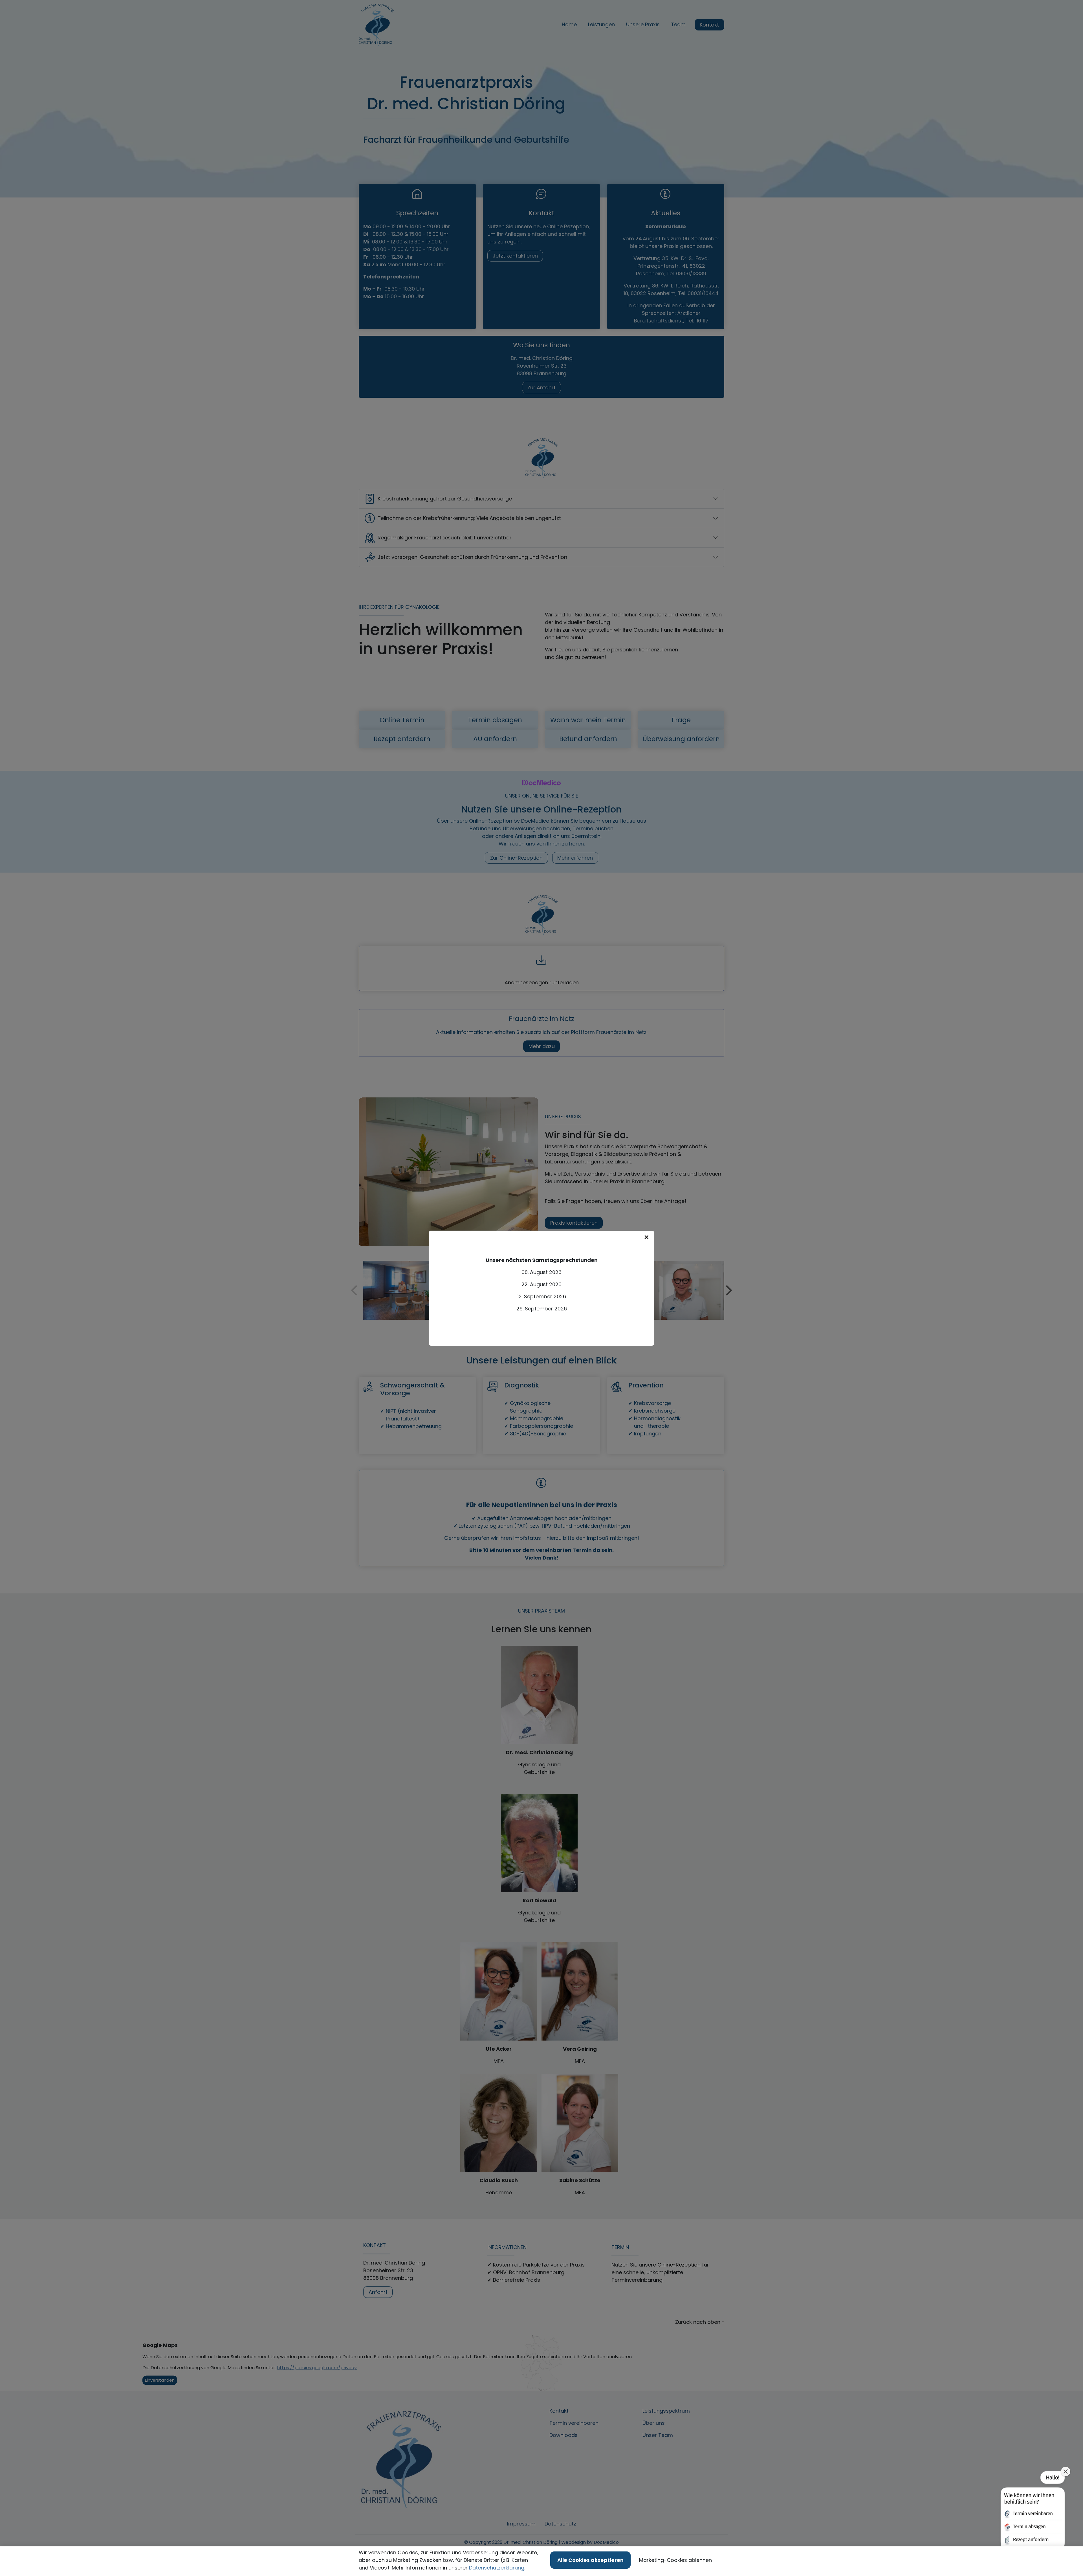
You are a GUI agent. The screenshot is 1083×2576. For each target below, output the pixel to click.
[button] (1032, 2511)
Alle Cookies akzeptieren (590, 2560)
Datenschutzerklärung (497, 2568)
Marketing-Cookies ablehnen (675, 2560)
